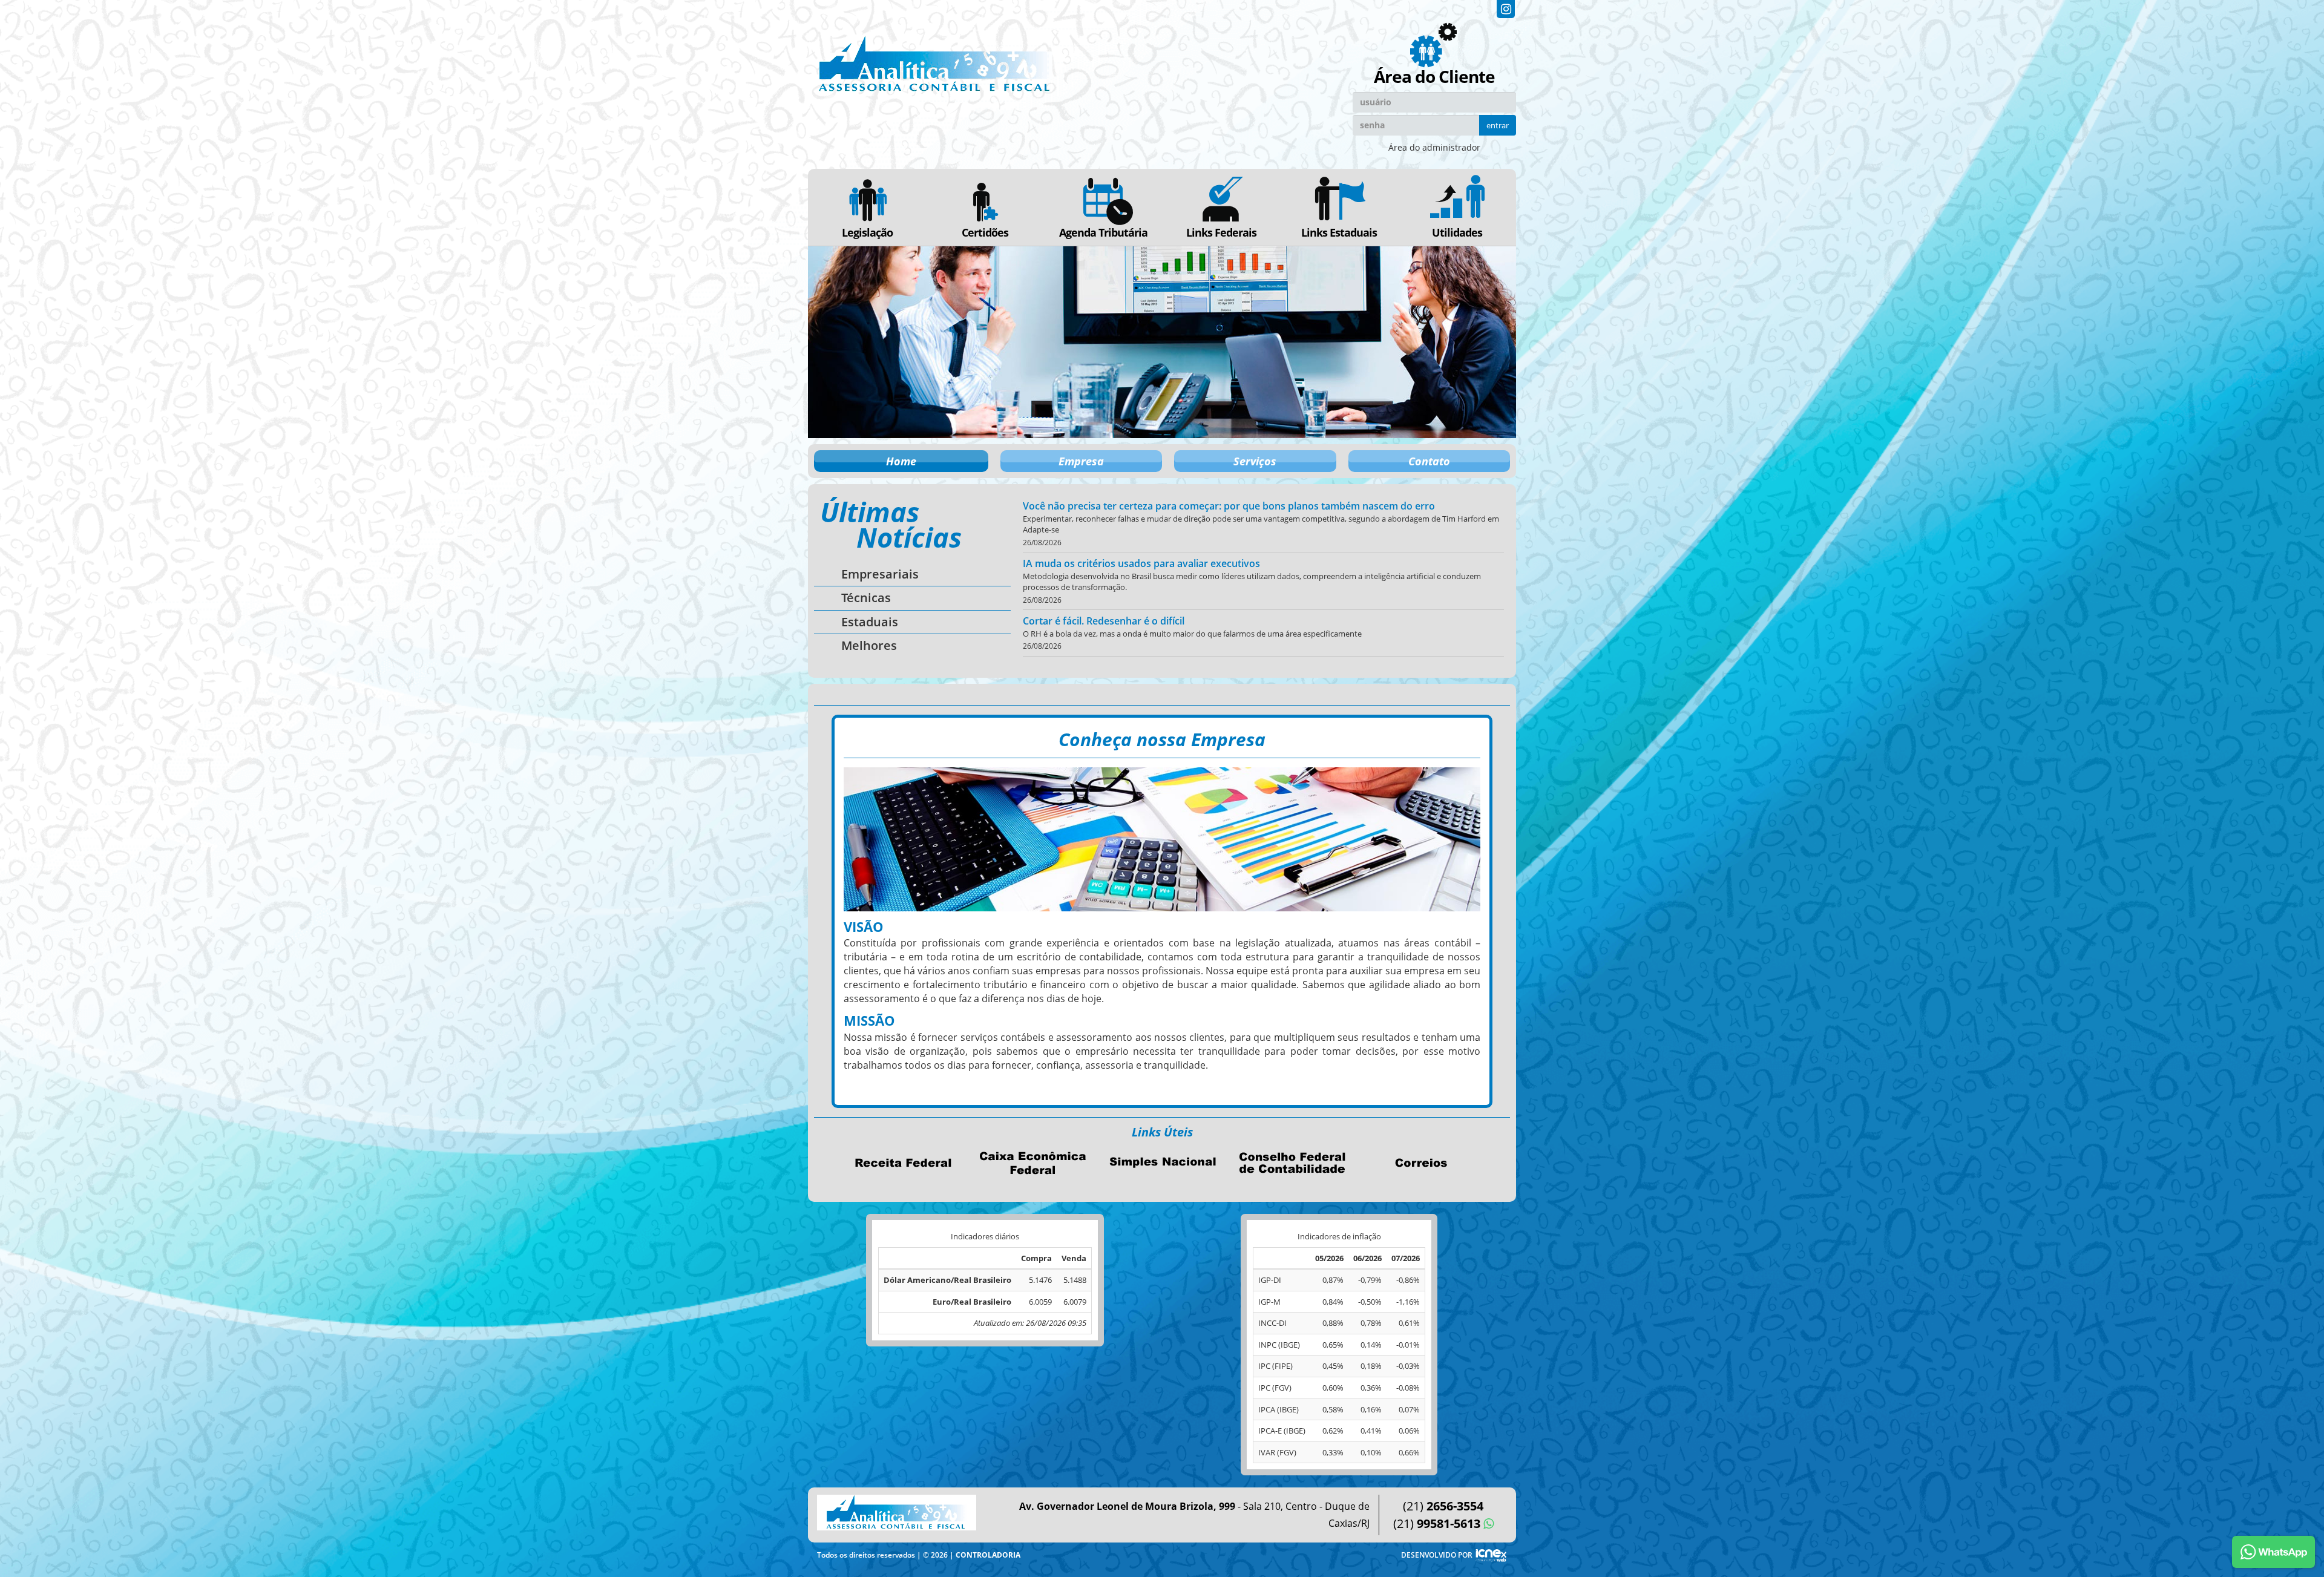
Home (901, 461)
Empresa (1081, 461)
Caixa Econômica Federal (1032, 1162)
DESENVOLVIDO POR (1437, 1555)
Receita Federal (903, 1162)
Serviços (1255, 461)
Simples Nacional (1162, 1162)
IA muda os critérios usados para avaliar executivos (1141, 563)
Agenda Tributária (1103, 232)
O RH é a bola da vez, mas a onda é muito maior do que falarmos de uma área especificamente (1192, 634)
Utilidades (1457, 232)
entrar (1498, 125)
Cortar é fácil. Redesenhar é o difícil (1104, 621)
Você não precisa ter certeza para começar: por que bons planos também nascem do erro (1229, 506)
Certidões (985, 232)
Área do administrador (1434, 147)
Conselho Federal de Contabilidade (1292, 1162)
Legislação (867, 232)
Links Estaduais (1339, 232)
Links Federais (1221, 232)
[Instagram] (1506, 9)
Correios (1421, 1162)
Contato (1429, 461)
